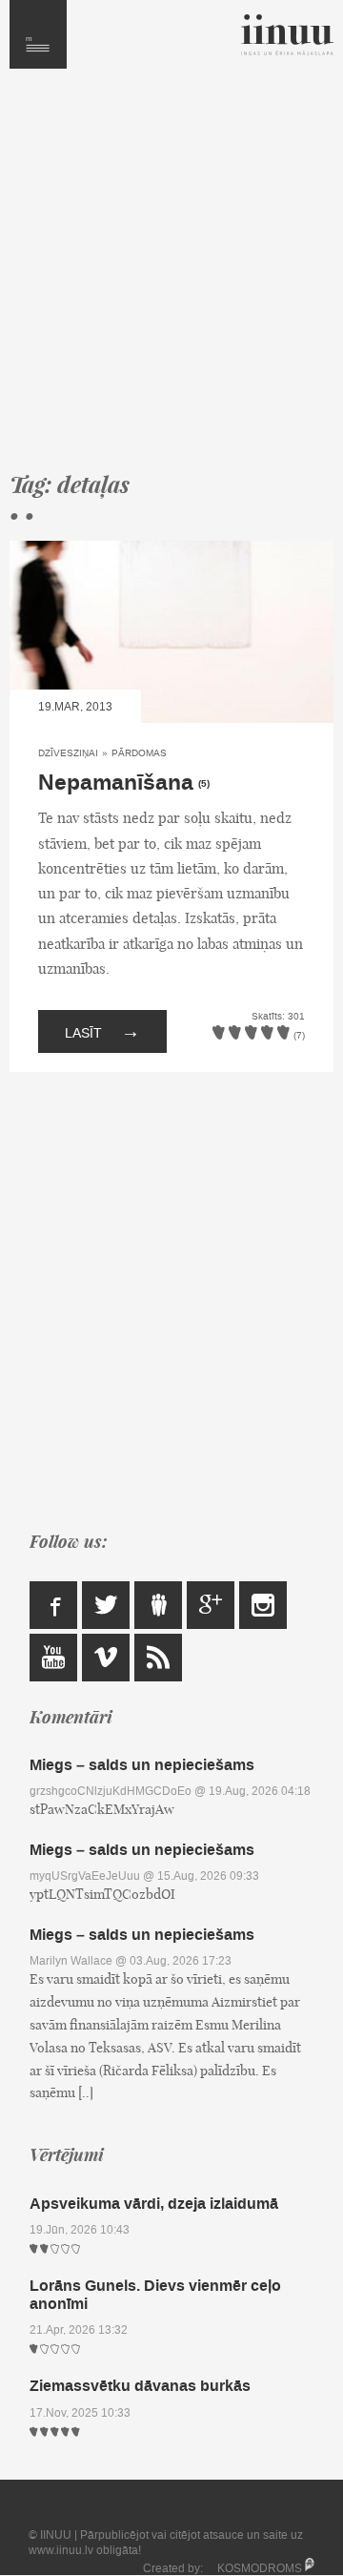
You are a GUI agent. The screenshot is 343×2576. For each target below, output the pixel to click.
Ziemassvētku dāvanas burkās (140, 2386)
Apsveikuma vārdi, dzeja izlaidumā (154, 2204)
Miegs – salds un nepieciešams (142, 1765)
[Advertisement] (171, 278)
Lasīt (102, 1031)
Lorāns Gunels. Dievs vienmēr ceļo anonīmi (155, 2295)
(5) (204, 784)
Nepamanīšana (116, 783)
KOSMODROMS (260, 2568)
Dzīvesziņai (68, 753)
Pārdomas (139, 753)
